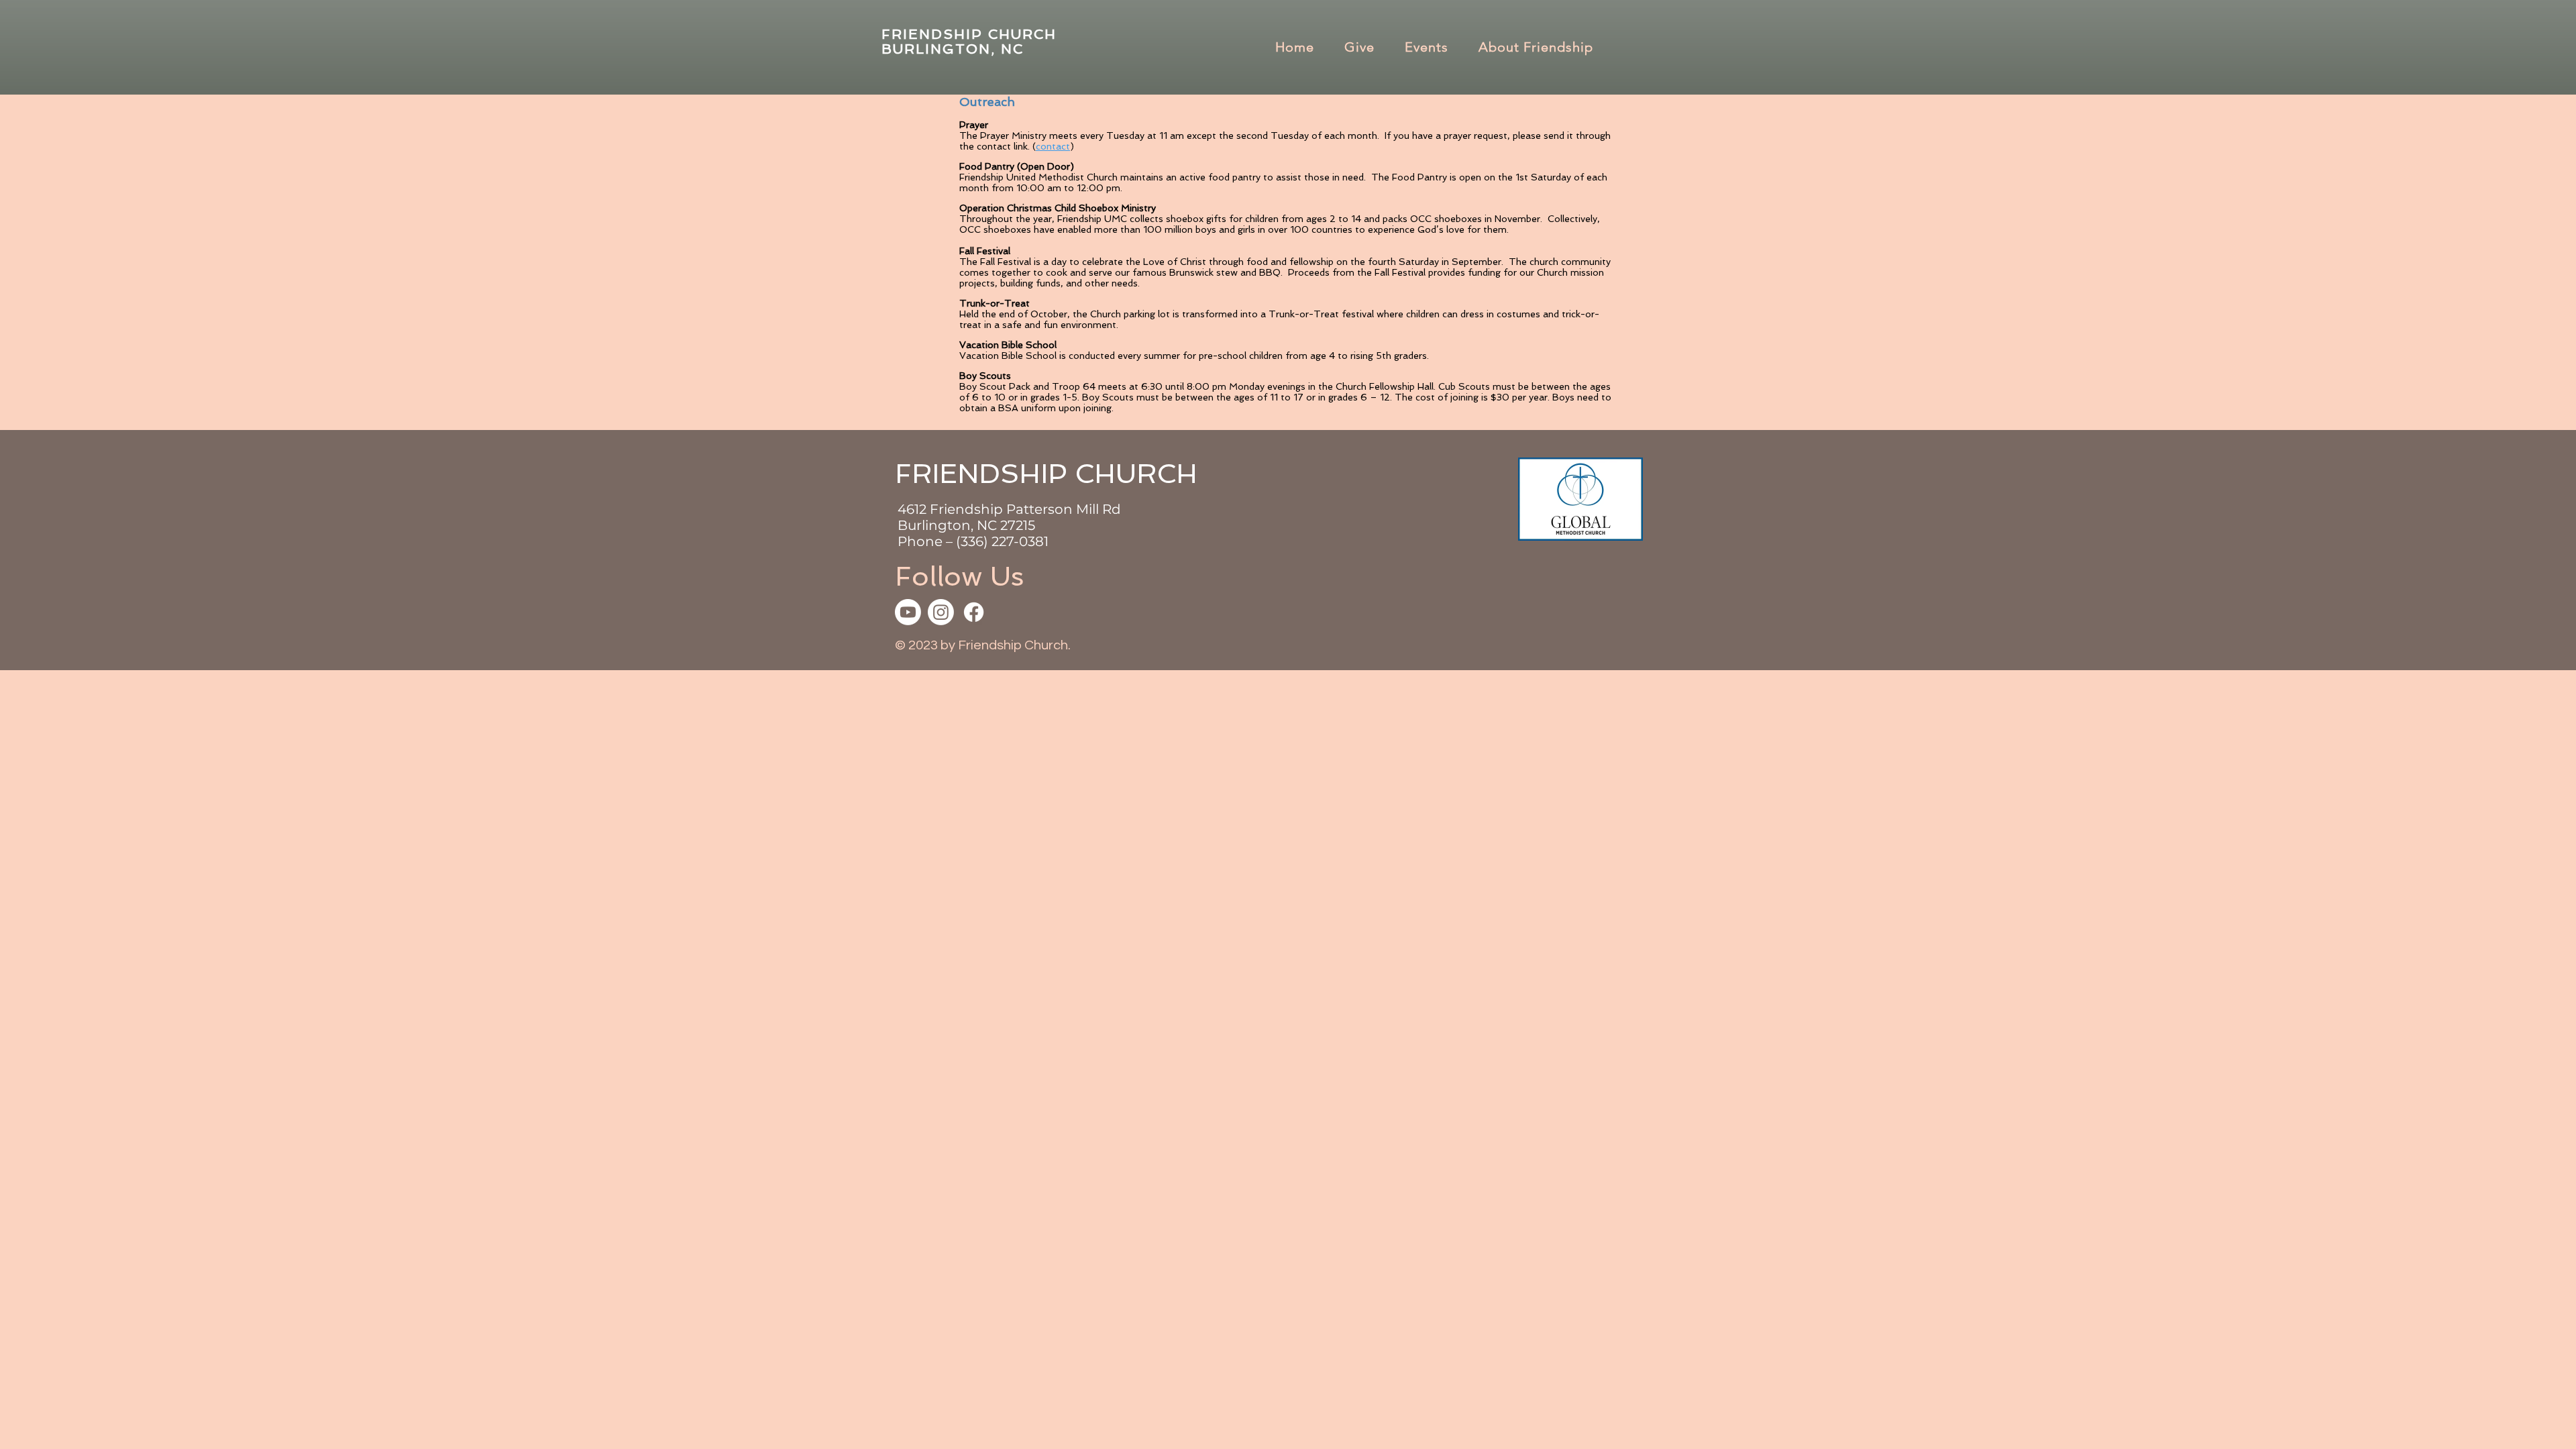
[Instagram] (941, 612)
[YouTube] (908, 612)
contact (1053, 146)
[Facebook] (974, 612)
